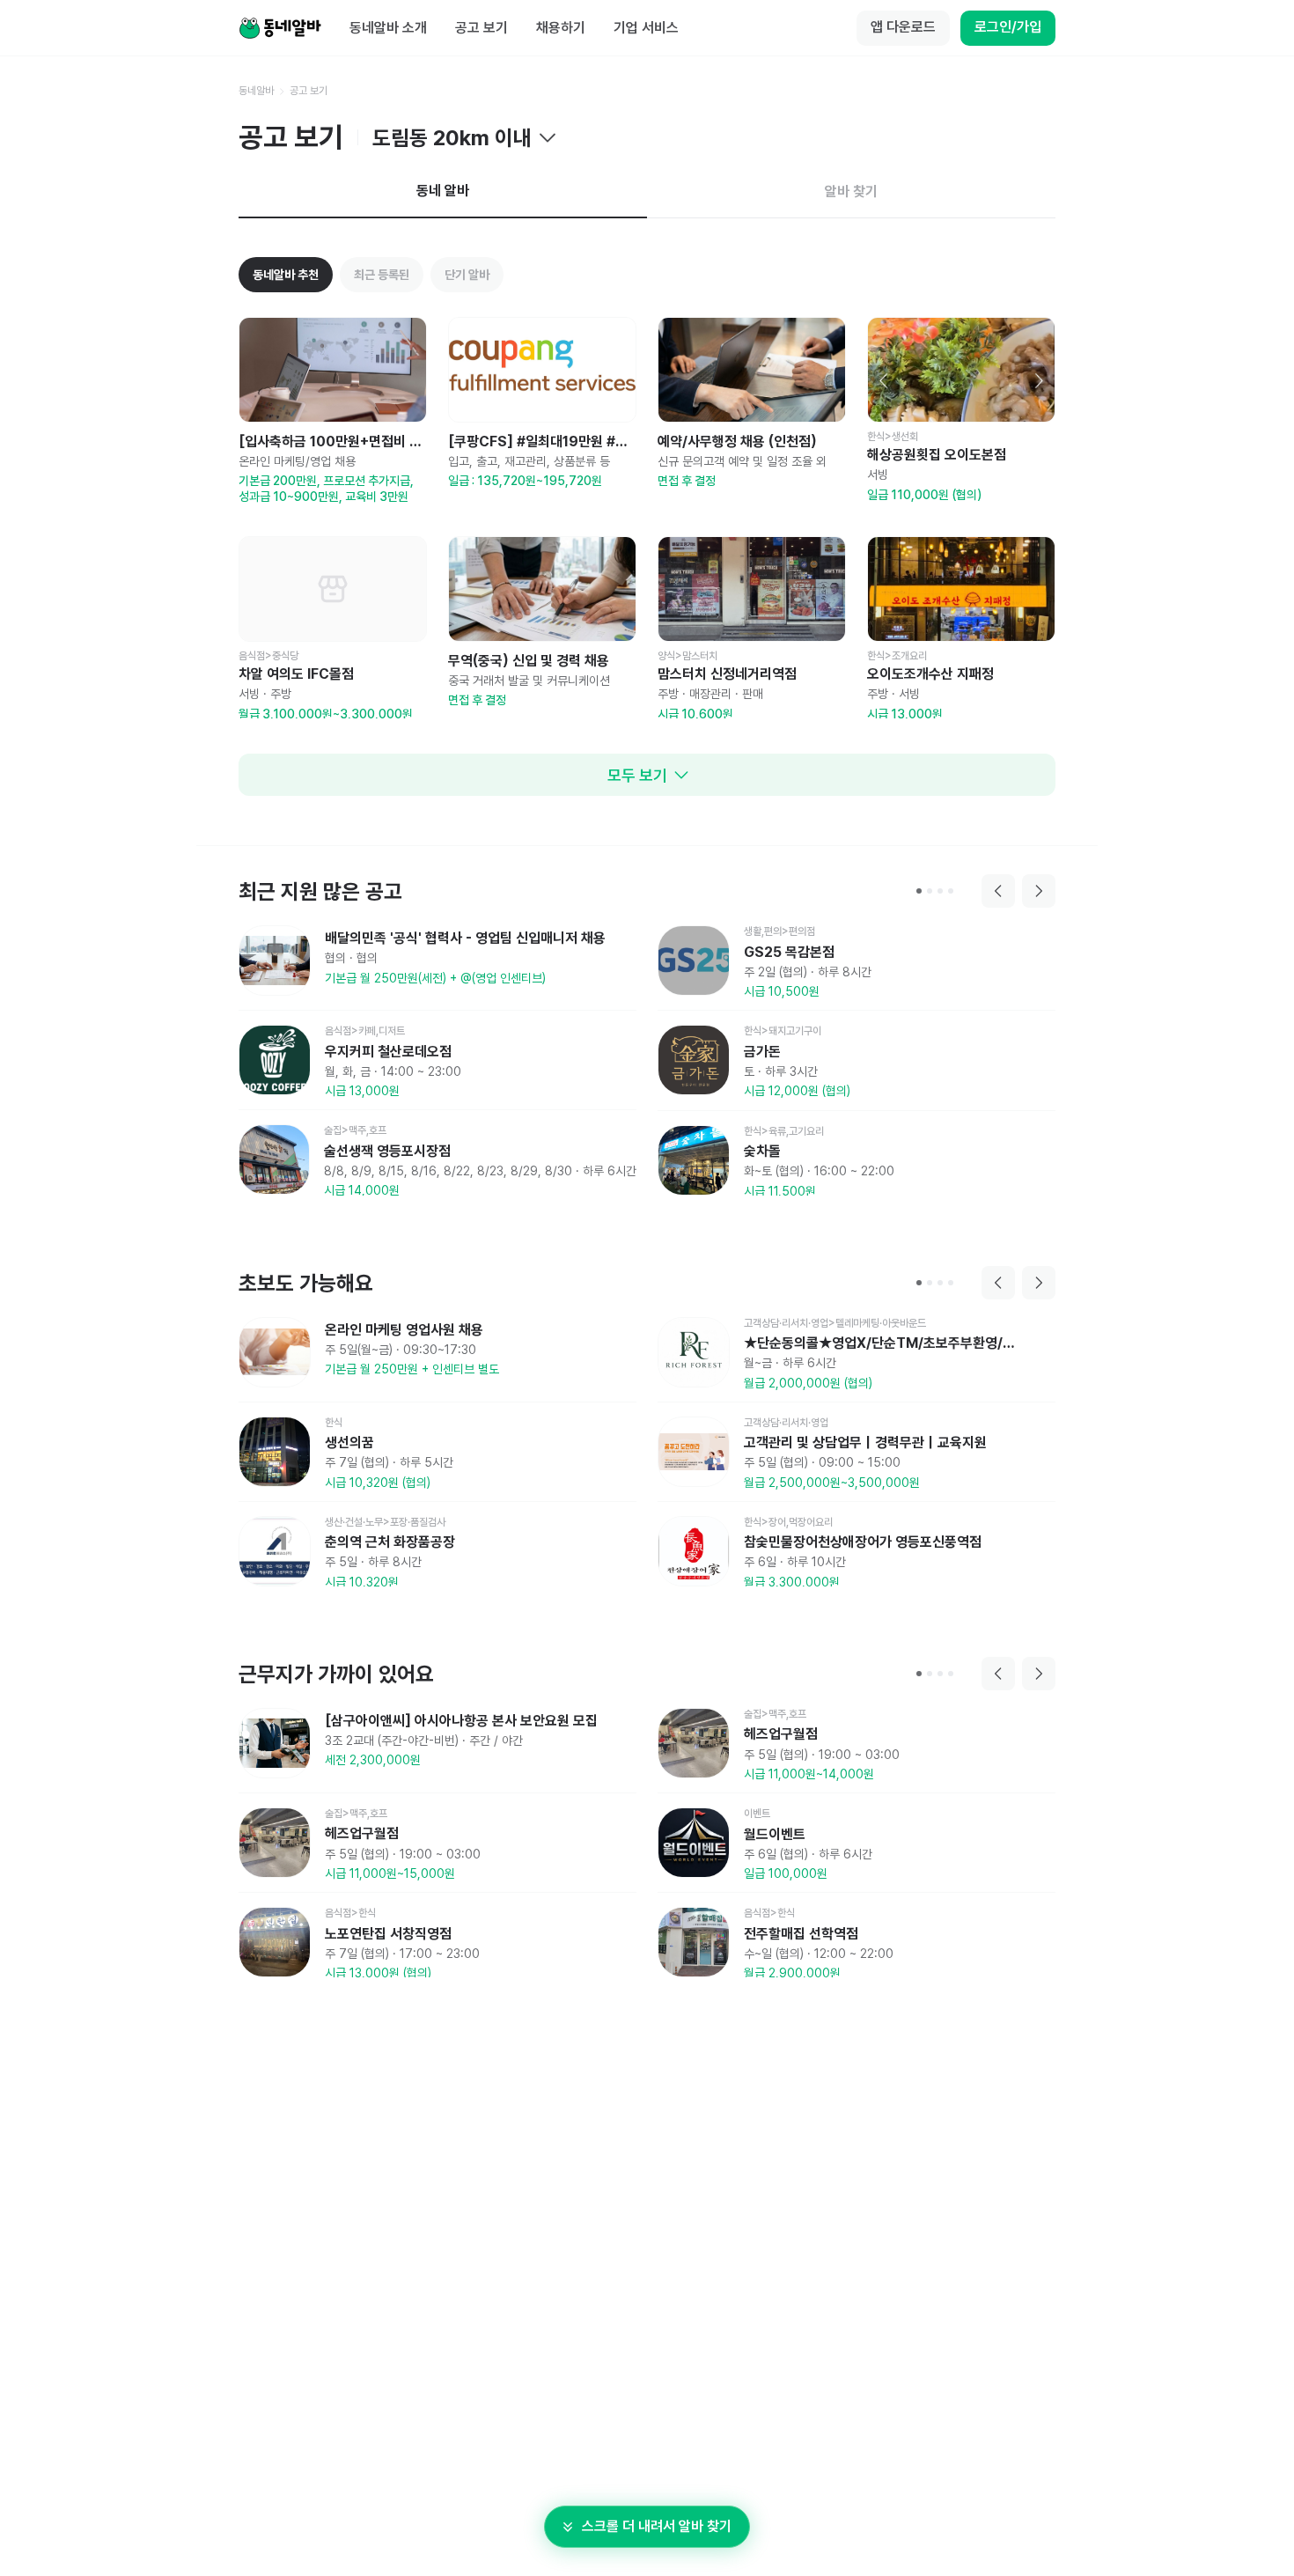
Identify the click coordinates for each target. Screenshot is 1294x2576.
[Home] (280, 28)
